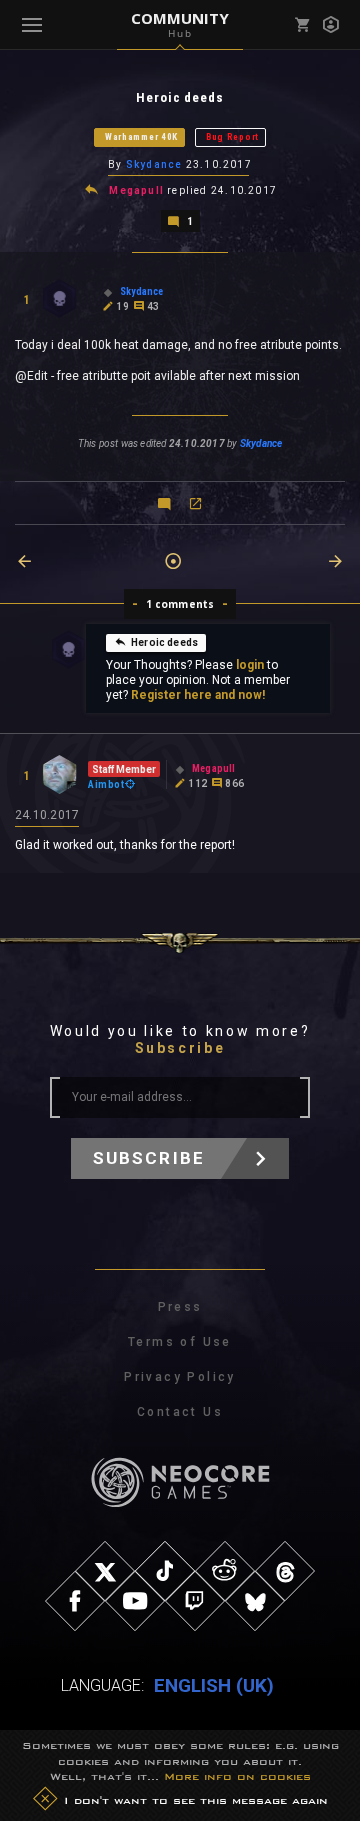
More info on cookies (237, 1776)
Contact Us (180, 1412)
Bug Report (232, 137)
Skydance (154, 164)
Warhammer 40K (141, 137)
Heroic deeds (164, 642)
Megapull (136, 190)
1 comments (180, 604)
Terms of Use (180, 1342)
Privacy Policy (180, 1377)
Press (180, 1307)
